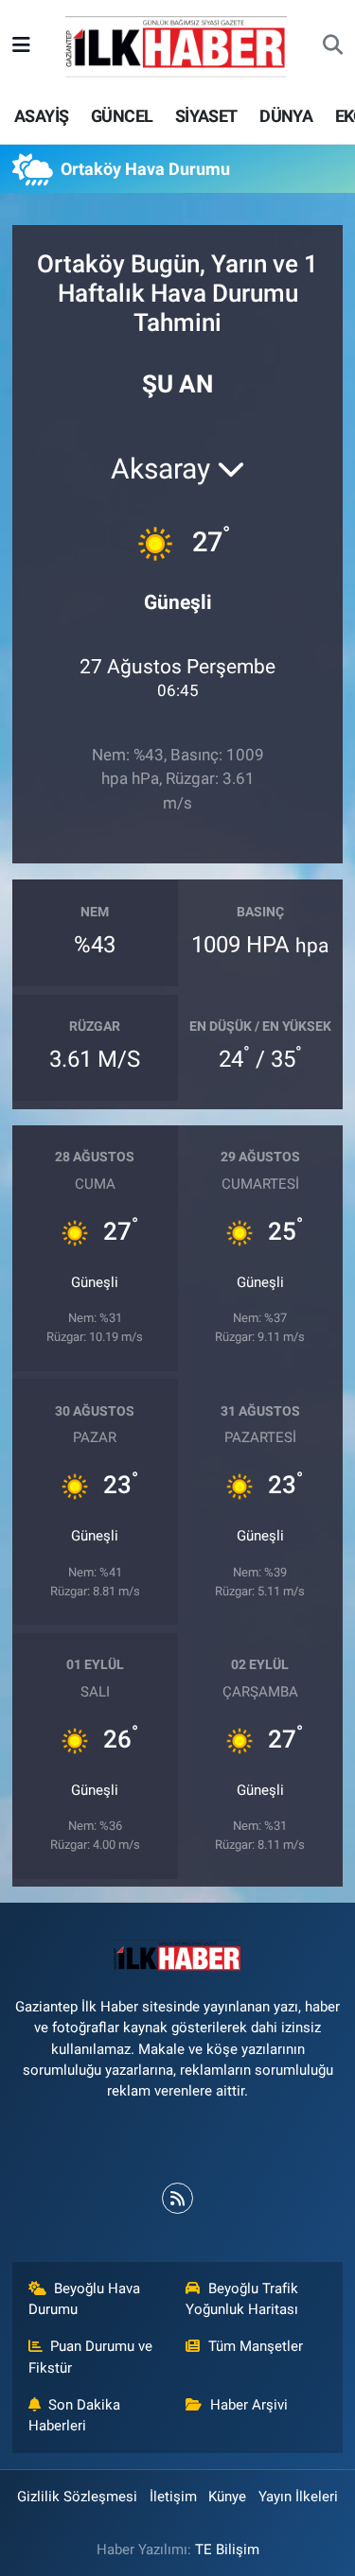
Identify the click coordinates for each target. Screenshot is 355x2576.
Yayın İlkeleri (298, 2497)
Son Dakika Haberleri (75, 2415)
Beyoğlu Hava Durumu (85, 2299)
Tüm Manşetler (256, 2346)
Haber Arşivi (249, 2405)
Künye (227, 2497)
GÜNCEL (122, 116)
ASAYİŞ (41, 116)
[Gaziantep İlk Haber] (177, 44)
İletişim (173, 2497)
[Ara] (333, 46)
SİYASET (206, 116)
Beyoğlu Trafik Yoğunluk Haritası (242, 2299)
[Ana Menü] (21, 45)
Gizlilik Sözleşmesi (77, 2497)
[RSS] (177, 2198)
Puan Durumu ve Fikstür (91, 2357)
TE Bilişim (227, 2550)
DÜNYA (286, 116)
